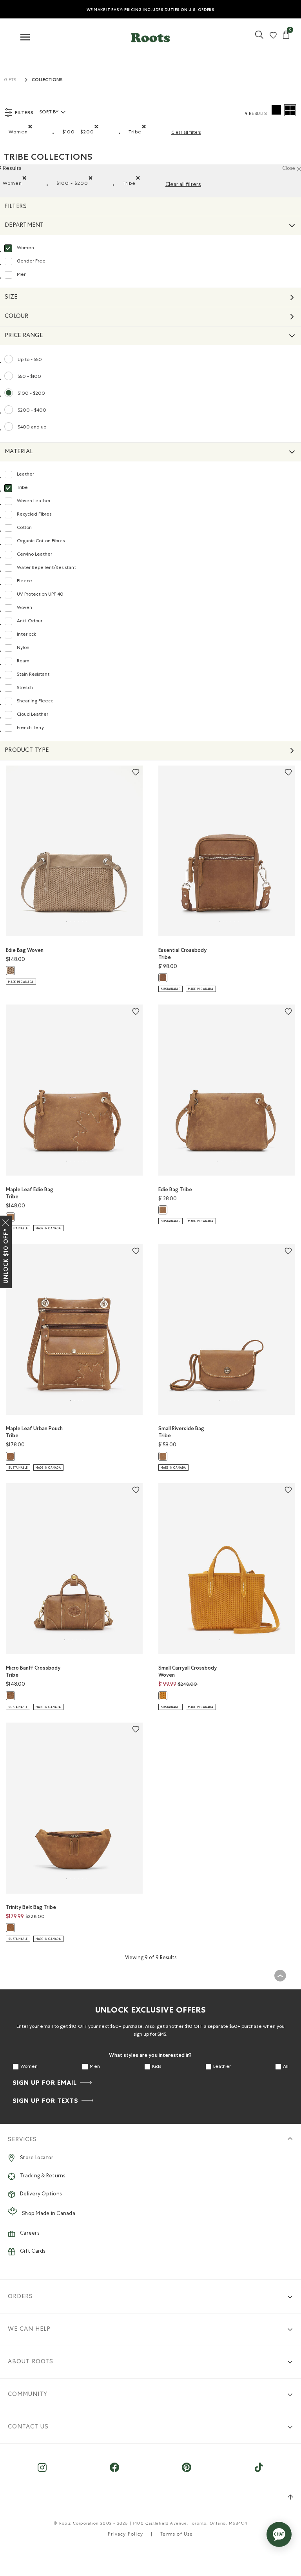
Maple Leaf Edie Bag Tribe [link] (30, 1193)
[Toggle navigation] (25, 37)
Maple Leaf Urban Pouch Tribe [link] (34, 1432)
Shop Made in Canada (49, 2214)
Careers (30, 2234)
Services (22, 2140)
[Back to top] (280, 1976)
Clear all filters (186, 133)
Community (28, 2395)
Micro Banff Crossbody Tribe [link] (33, 1671)
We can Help (29, 2329)
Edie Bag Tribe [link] (175, 1190)
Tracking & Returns (43, 2176)
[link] (259, 38)
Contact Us (28, 2427)
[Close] (6, 1221)
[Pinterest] (187, 2471)
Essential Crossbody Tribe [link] (182, 954)
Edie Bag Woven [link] (25, 950)
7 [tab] (241, 1161)
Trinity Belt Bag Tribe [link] (31, 1907)
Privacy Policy (125, 2535)
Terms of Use (177, 2535)
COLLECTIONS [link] (47, 80)
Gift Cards (33, 2252)
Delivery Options (41, 2194)
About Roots (31, 2362)
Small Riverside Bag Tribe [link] (181, 1432)
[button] (150, 36)
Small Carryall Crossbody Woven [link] (188, 1671)
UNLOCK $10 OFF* (6, 1256)
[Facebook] (114, 2471)
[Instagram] (42, 2471)
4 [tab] (82, 1400)
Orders (20, 2297)
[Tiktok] (259, 2471)
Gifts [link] (10, 80)
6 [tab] (86, 922)
